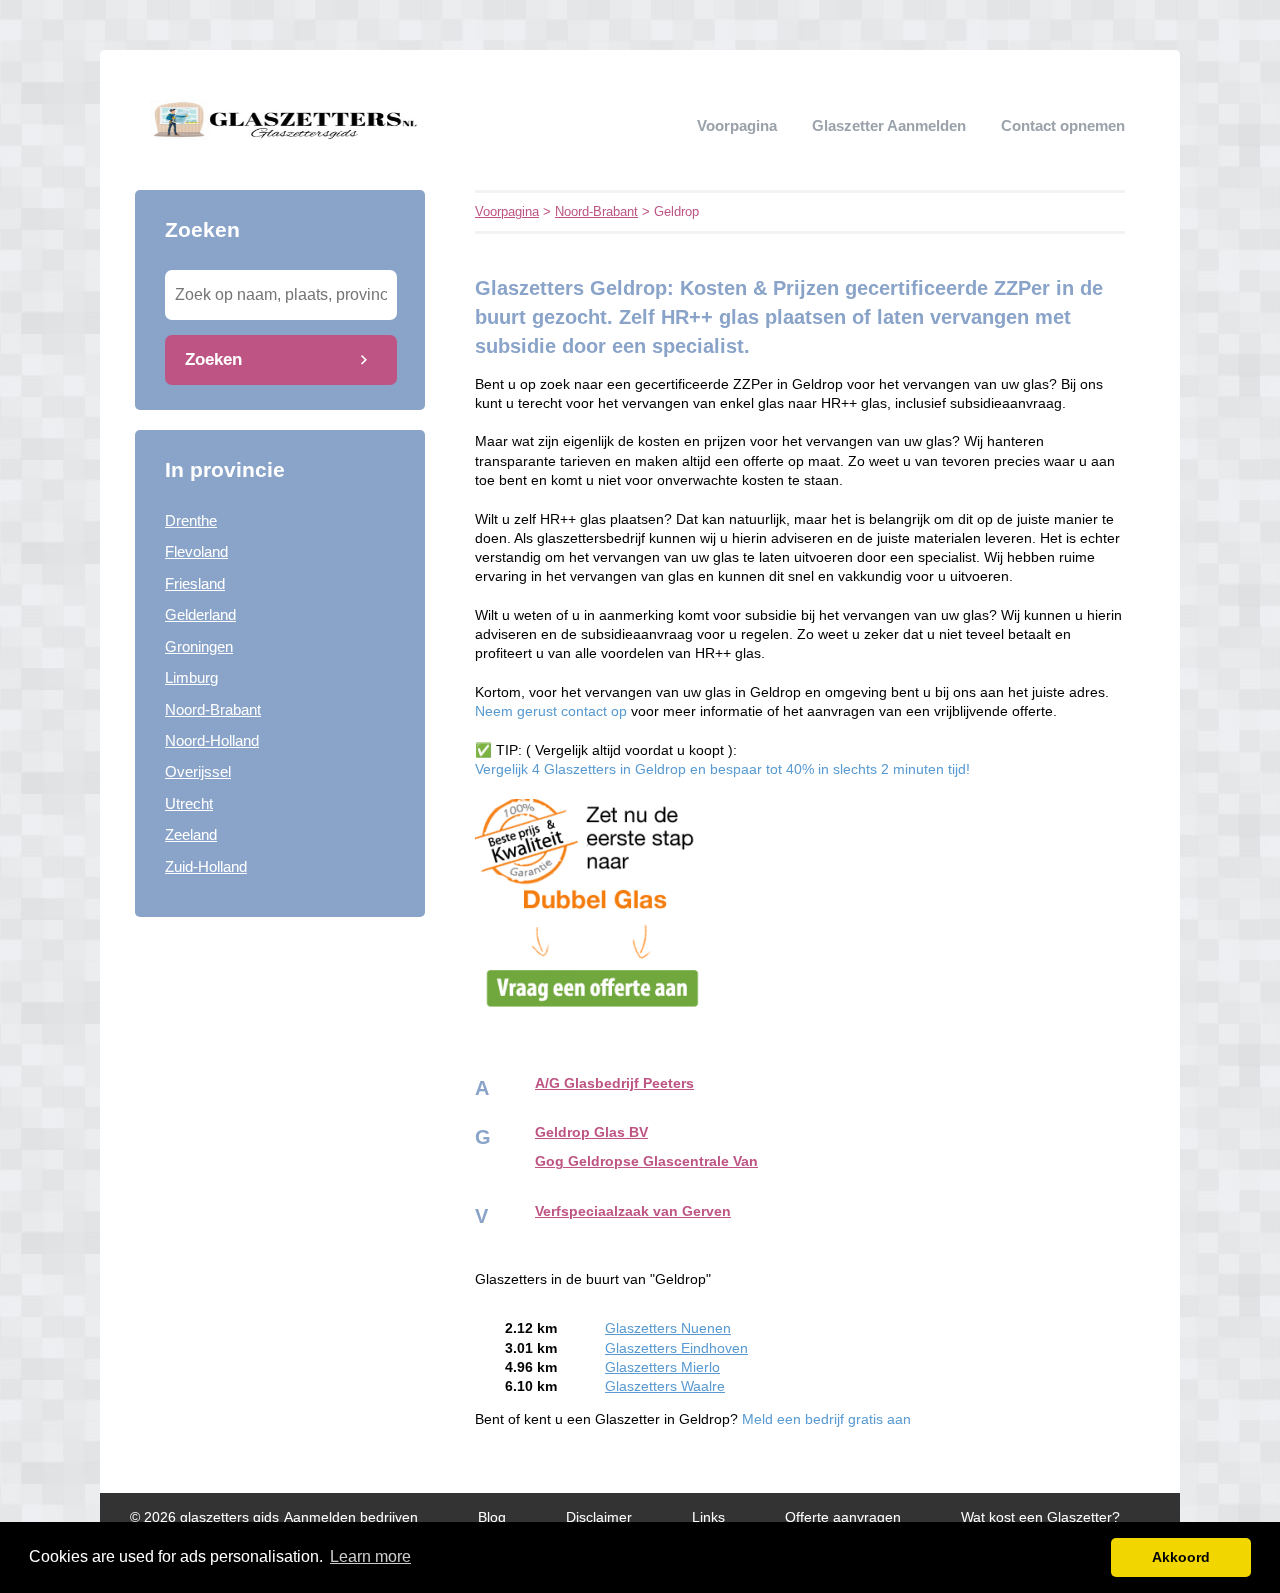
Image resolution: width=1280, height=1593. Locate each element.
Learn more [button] (370, 1556)
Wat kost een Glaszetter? (1040, 1517)
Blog (492, 1517)
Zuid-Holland (206, 866)
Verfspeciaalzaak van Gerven (633, 1211)
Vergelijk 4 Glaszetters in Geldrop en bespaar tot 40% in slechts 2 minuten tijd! (722, 769)
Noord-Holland (212, 740)
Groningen (199, 646)
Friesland (195, 583)
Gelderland (200, 614)
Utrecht (189, 803)
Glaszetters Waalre (665, 1386)
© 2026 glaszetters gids (204, 1517)
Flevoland (196, 551)
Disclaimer (599, 1517)
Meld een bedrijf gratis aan (826, 1419)
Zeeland (191, 834)
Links (708, 1517)
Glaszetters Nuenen (668, 1328)
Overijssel (198, 771)
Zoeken (213, 359)
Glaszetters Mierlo (662, 1367)
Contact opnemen (1063, 125)
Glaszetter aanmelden (889, 125)
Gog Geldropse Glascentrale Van (646, 1161)
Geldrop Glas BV (591, 1132)
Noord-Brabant (213, 709)
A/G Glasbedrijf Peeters (614, 1083)
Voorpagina (737, 125)
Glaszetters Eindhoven (676, 1348)
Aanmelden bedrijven (351, 1517)
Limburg (191, 677)
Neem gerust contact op (553, 711)
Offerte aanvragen (843, 1517)
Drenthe (191, 520)
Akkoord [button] (1181, 1557)
